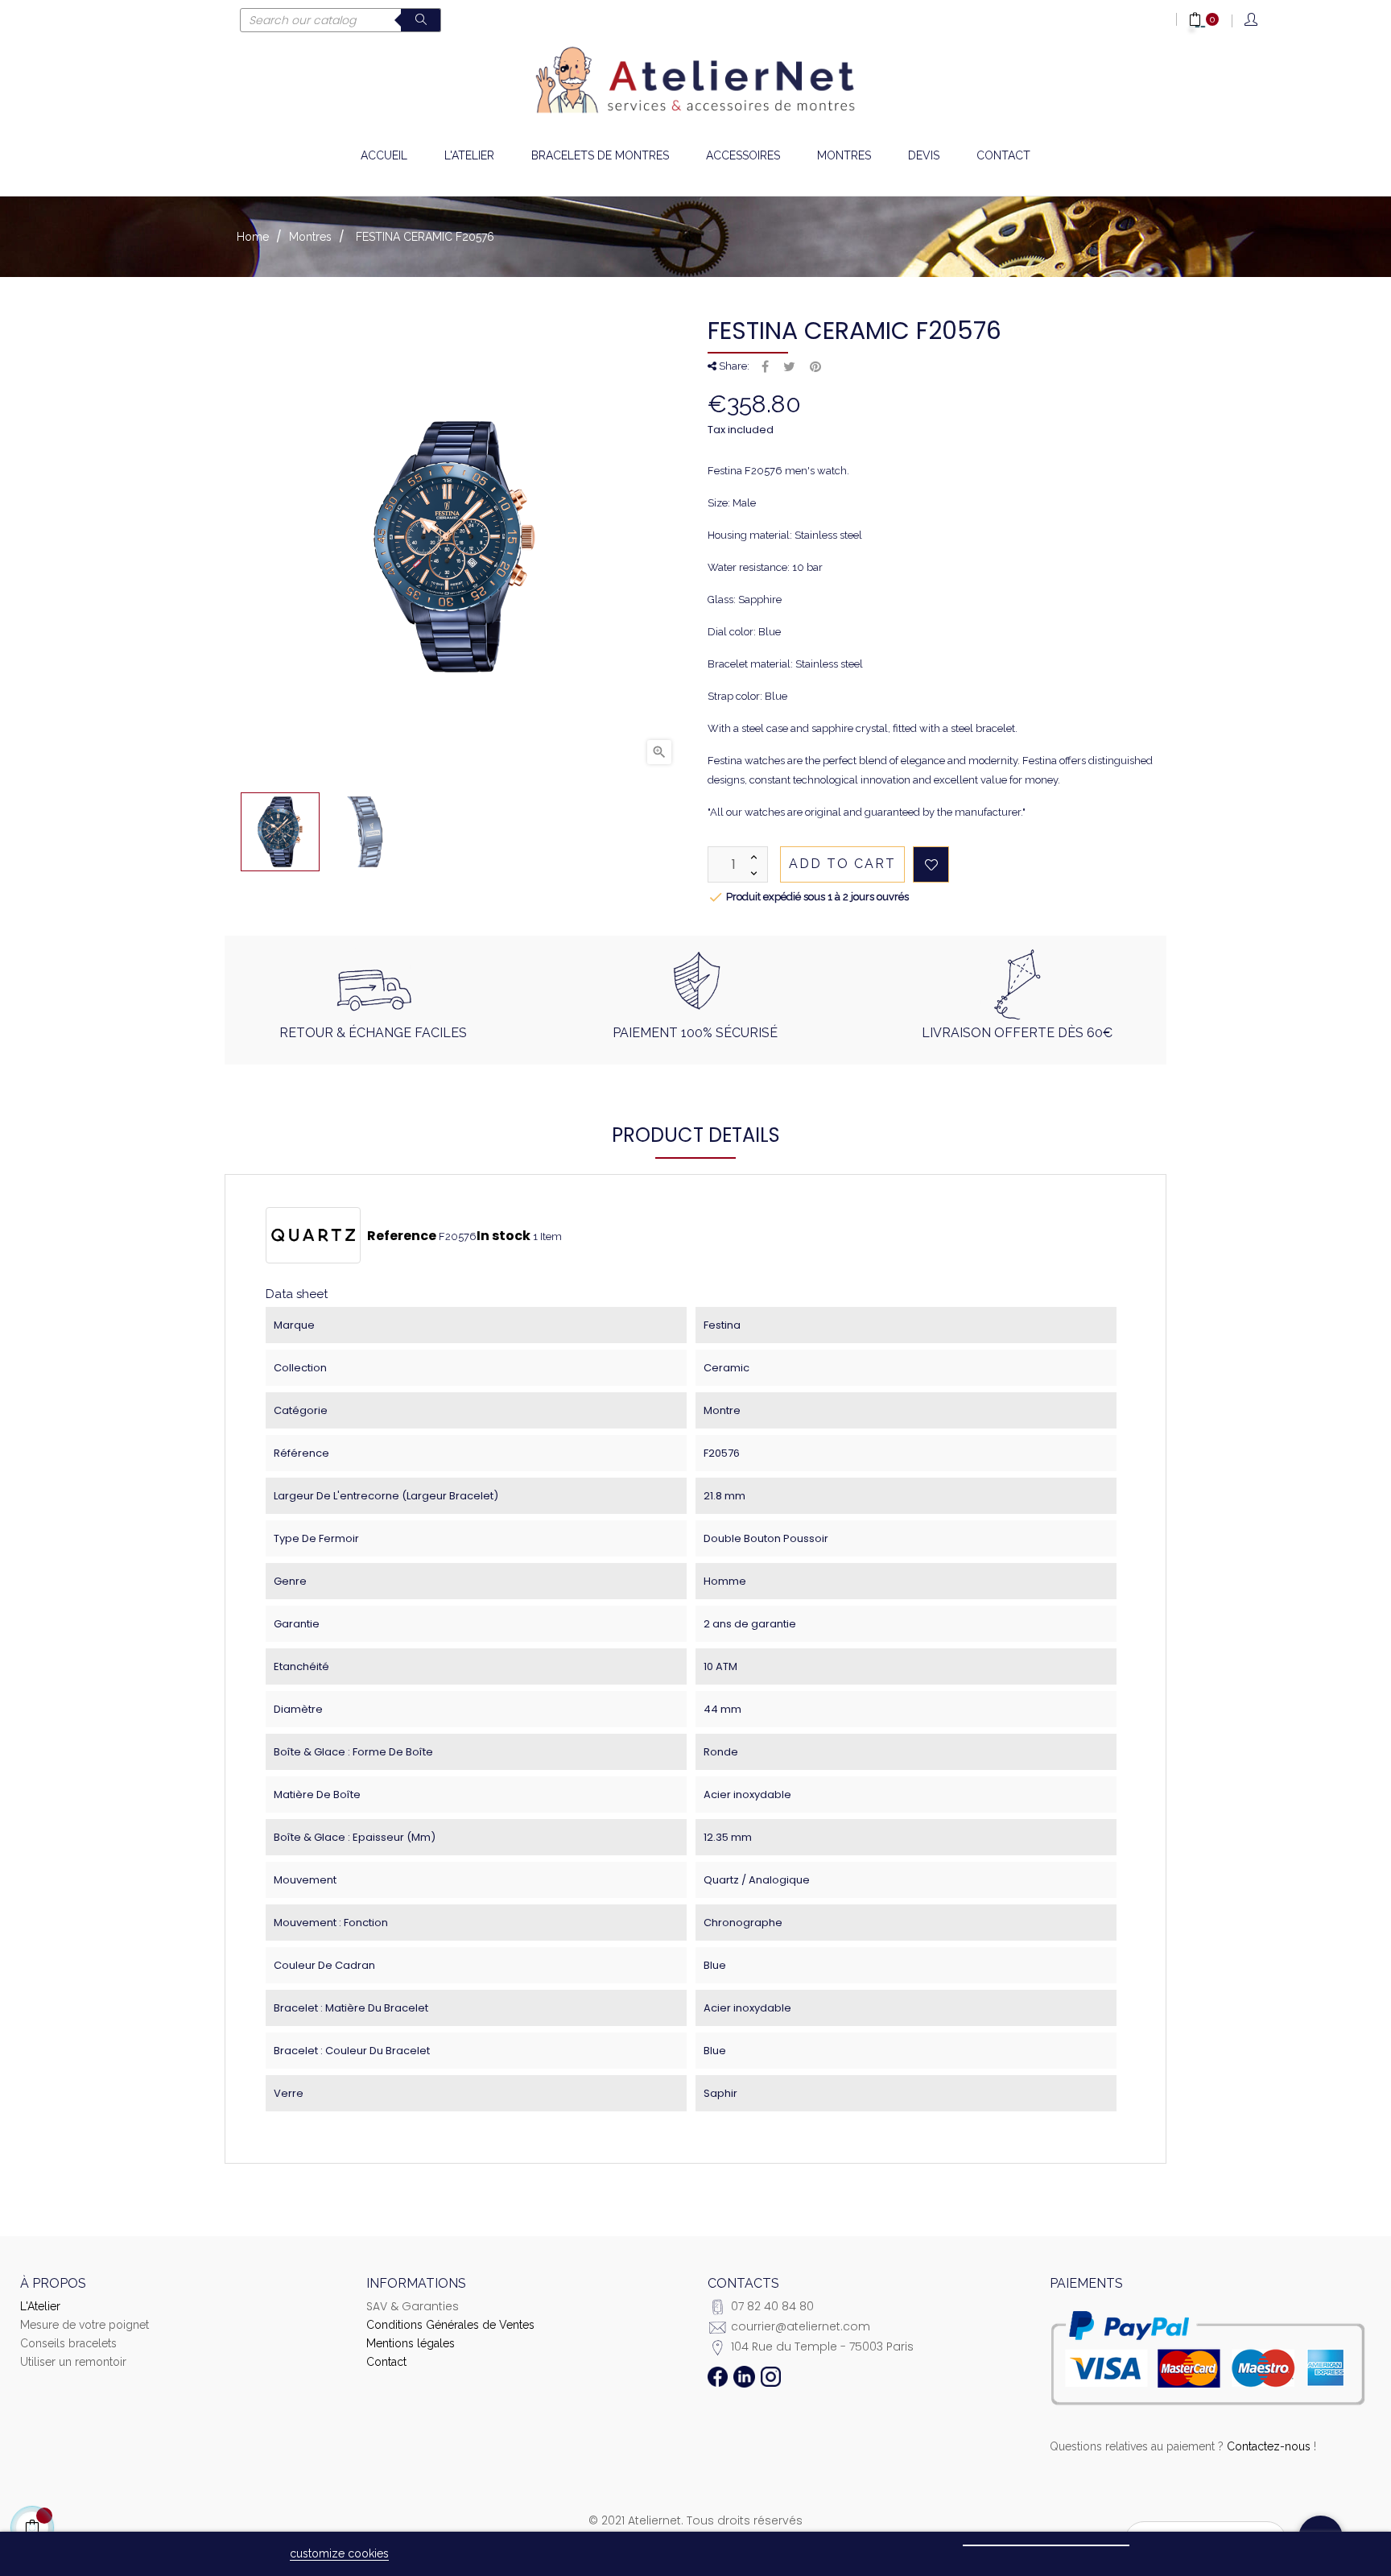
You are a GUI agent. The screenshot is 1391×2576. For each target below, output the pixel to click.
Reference (402, 1236)
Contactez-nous (1269, 2446)
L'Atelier (40, 2306)
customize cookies (339, 2553)
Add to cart (842, 864)
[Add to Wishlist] (931, 864)
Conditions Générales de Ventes (450, 2325)
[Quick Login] (1252, 21)
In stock (504, 1236)
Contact (386, 2362)
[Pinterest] (815, 367)
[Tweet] (789, 367)
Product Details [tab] (696, 1135)
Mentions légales (411, 2343)
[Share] (765, 367)
